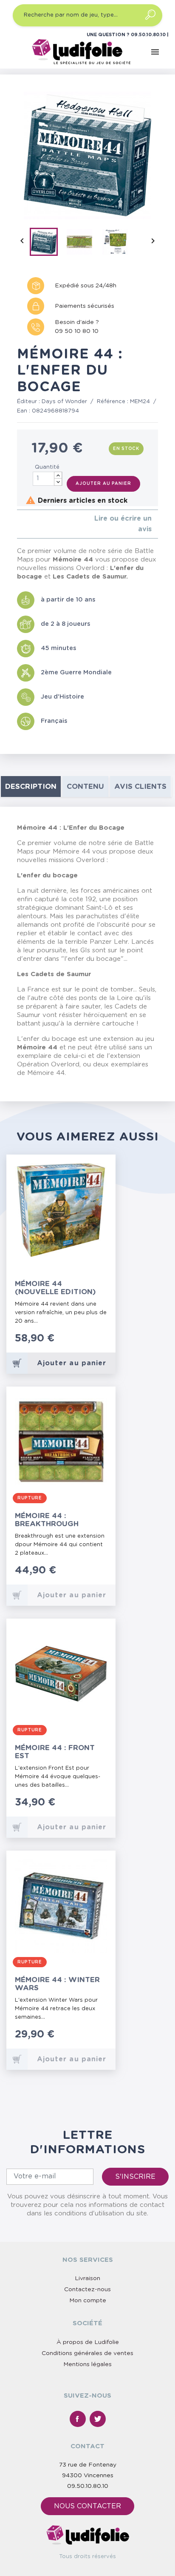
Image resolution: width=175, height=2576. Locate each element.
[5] (47, 524)
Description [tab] (31, 787)
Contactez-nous (87, 2289)
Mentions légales (87, 2364)
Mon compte (88, 2301)
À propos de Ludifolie (88, 2342)
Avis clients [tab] (140, 787)
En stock (126, 449)
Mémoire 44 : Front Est (55, 1752)
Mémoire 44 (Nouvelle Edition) (55, 1288)
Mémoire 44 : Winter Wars (57, 1984)
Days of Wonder (64, 402)
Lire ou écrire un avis (123, 524)
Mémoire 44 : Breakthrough (47, 1520)
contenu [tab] (85, 787)
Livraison (87, 2278)
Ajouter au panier (103, 484)
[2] (26, 524)
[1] (19, 524)
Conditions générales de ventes (87, 2353)
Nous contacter (87, 2506)
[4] (40, 524)
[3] (33, 524)
